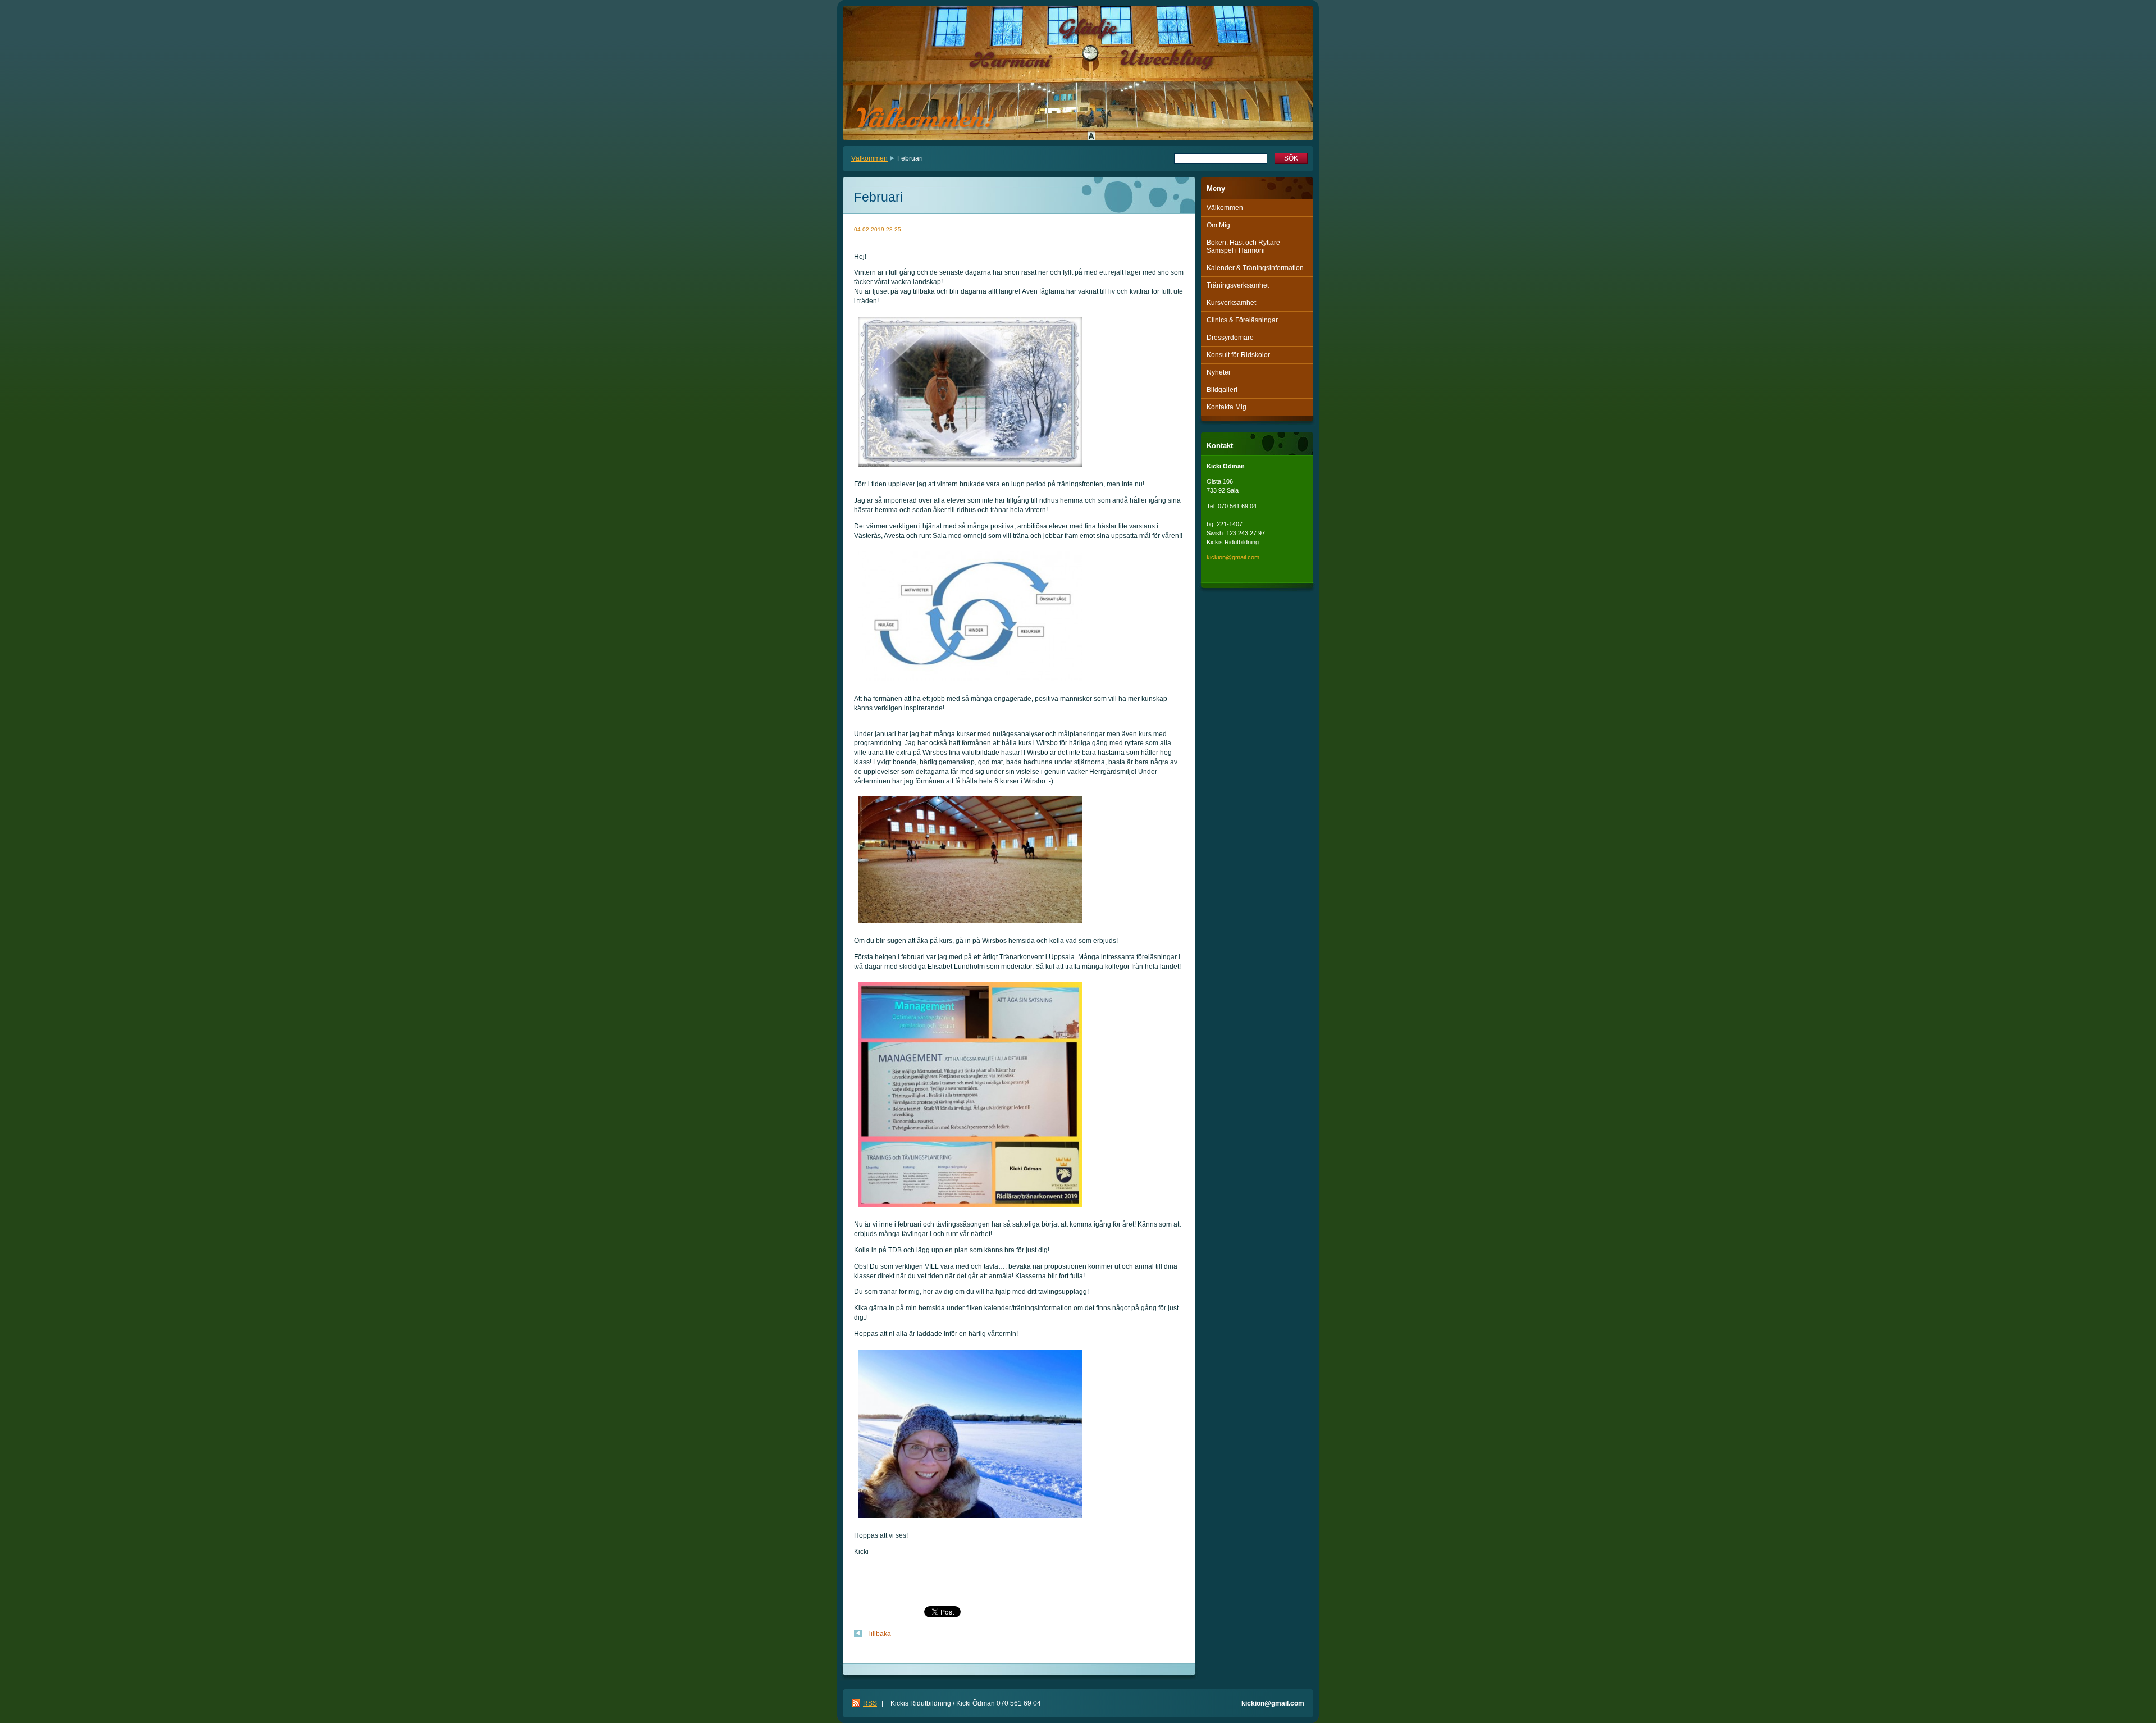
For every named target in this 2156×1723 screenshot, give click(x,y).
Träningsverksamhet (1238, 285)
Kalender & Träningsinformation (1255, 268)
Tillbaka (879, 1634)
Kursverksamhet (1231, 303)
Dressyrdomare (1230, 338)
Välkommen (869, 158)
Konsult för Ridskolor (1238, 355)
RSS (870, 1703)
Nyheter (1219, 372)
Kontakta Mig (1227, 407)
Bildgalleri (1222, 390)
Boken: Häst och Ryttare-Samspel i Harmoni (1244, 247)
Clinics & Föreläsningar (1242, 320)
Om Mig (1218, 225)
